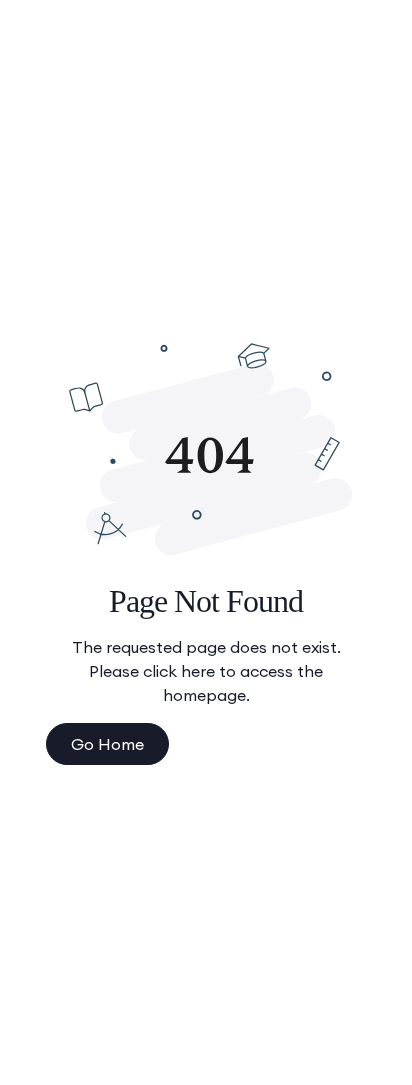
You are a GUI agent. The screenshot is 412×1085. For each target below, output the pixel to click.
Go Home (107, 744)
